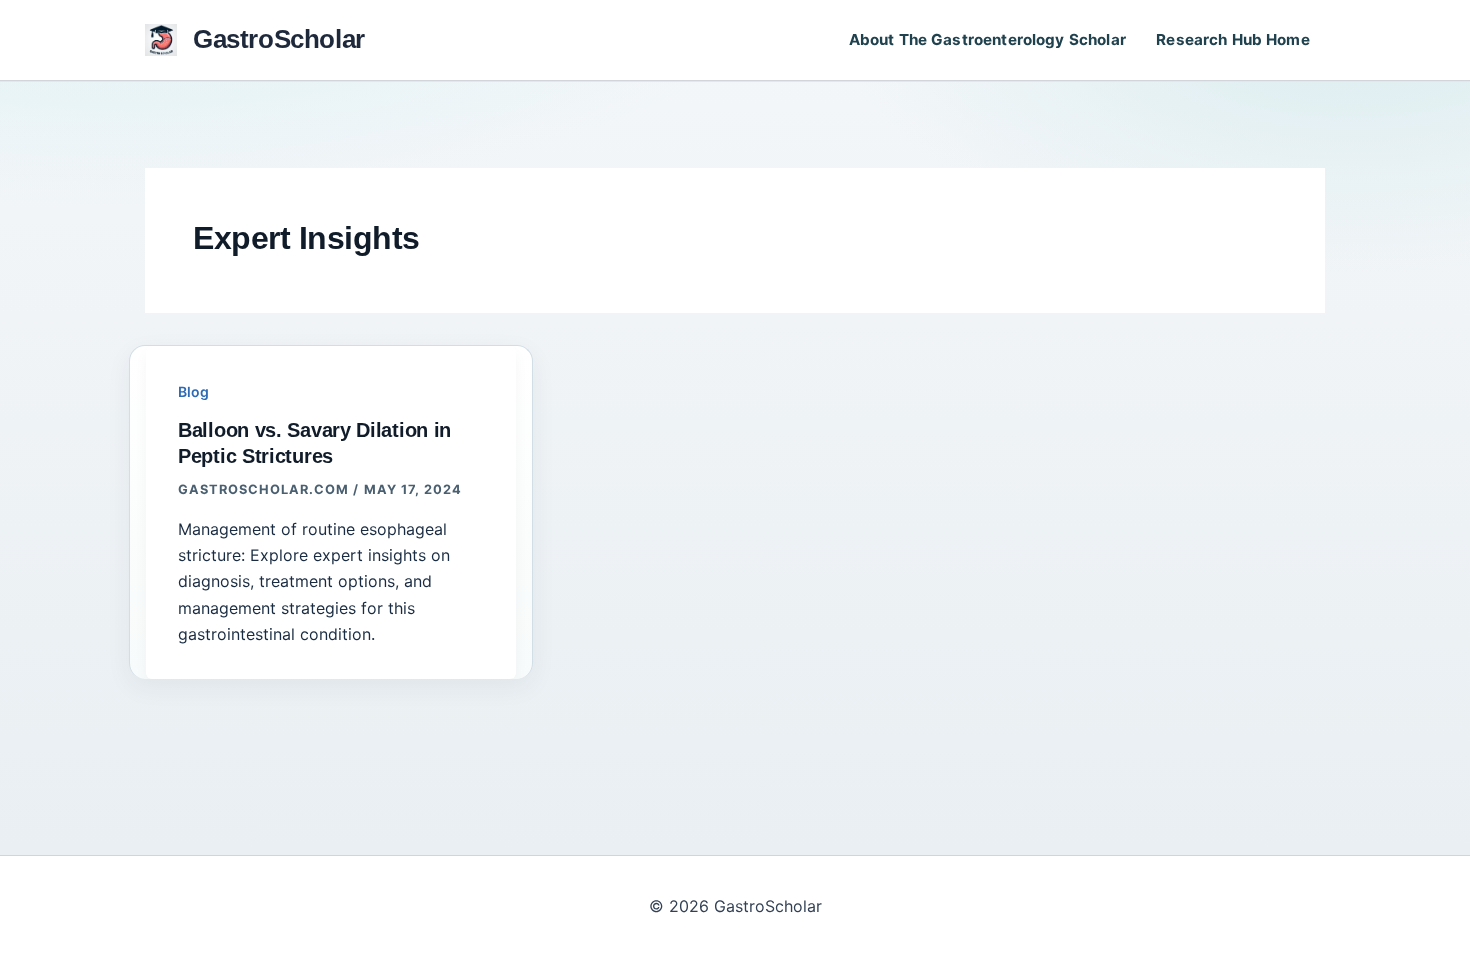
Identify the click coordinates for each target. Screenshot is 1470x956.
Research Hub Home (1233, 39)
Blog (193, 391)
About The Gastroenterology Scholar (987, 39)
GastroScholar (279, 39)
